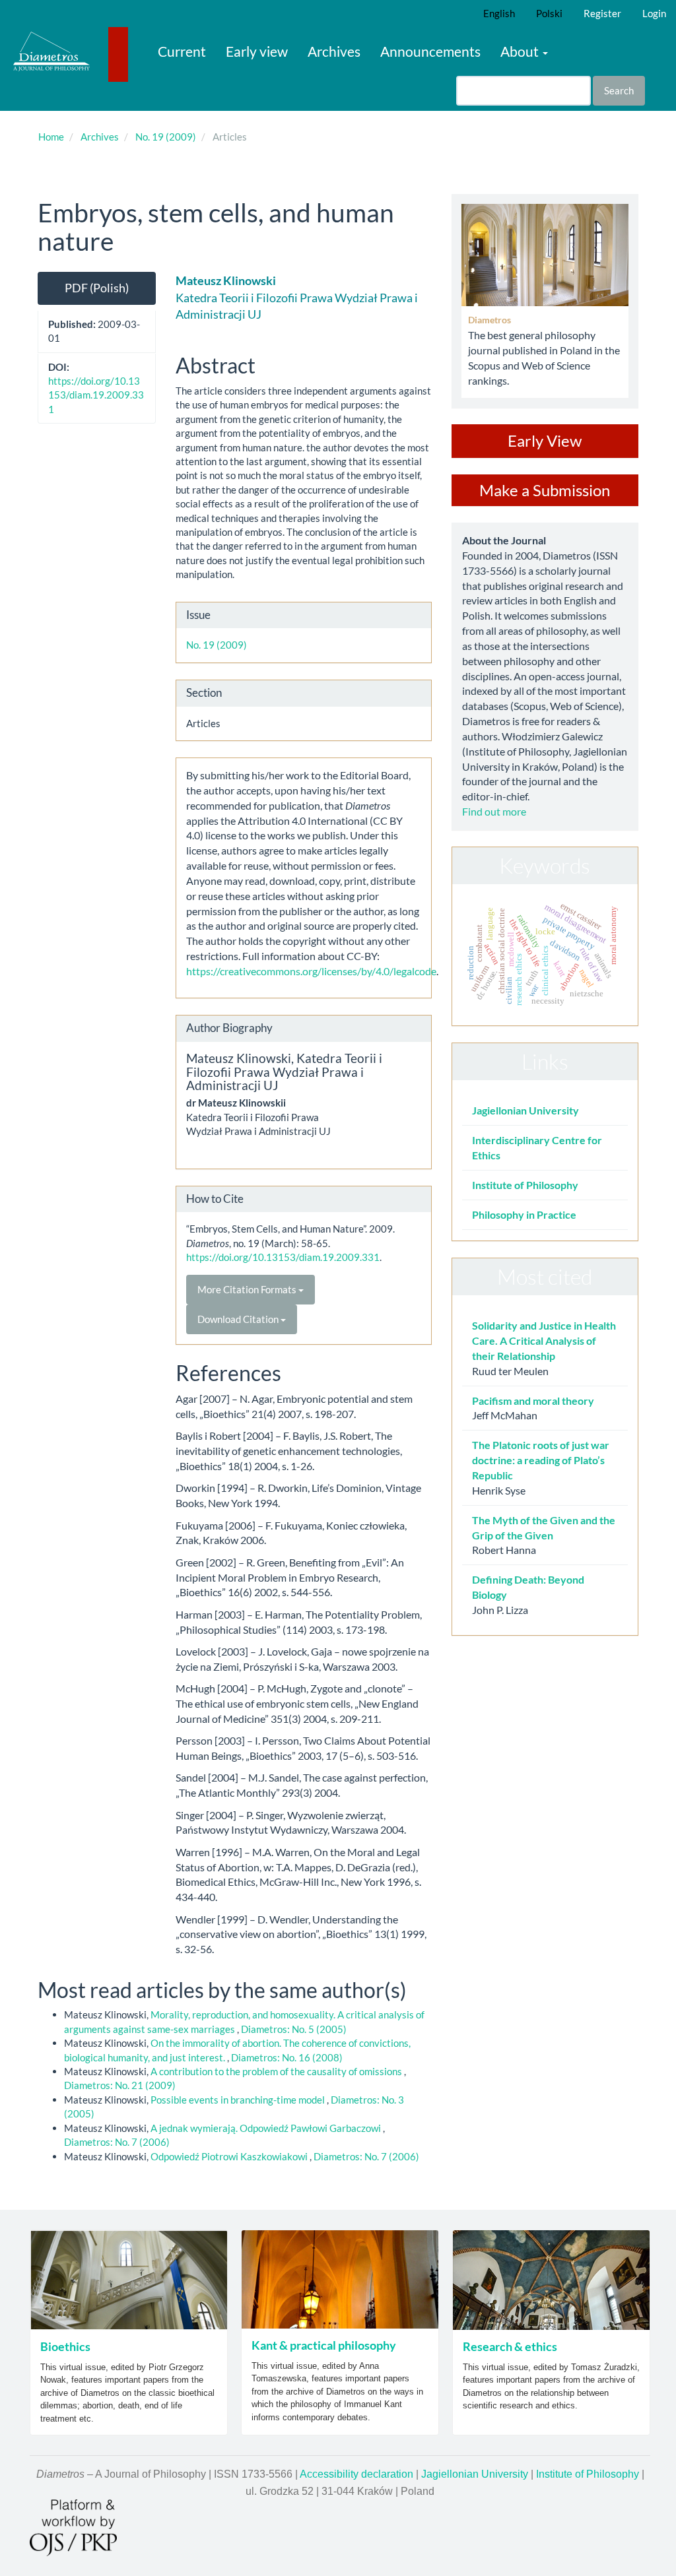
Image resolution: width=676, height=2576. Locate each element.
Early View (545, 440)
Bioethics (65, 2346)
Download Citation (239, 1319)
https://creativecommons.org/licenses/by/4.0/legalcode (311, 971)
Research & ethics (510, 2346)
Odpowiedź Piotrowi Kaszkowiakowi (230, 2156)
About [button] (521, 51)
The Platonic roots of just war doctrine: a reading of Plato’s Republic (541, 1460)
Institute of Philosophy (525, 1185)
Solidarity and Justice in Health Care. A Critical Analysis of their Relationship (544, 1340)
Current (182, 51)
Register (602, 13)
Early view (257, 51)
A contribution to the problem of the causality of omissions (277, 2071)
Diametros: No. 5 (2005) (294, 2029)
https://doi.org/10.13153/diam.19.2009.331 (96, 395)
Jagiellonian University (525, 1110)
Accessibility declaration (356, 2474)
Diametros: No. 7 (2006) (117, 2142)
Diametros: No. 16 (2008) (287, 2057)
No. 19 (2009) (166, 137)
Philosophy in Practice (524, 1214)
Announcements (430, 51)
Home (51, 137)
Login (654, 13)
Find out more (494, 811)
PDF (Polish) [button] (97, 288)
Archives (334, 51)
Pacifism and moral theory (533, 1401)
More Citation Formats (248, 1289)
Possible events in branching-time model (239, 2100)
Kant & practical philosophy (324, 2345)
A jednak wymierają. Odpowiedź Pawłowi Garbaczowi (267, 2128)
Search (619, 90)
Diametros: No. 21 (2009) (120, 2085)
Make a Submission (545, 490)
